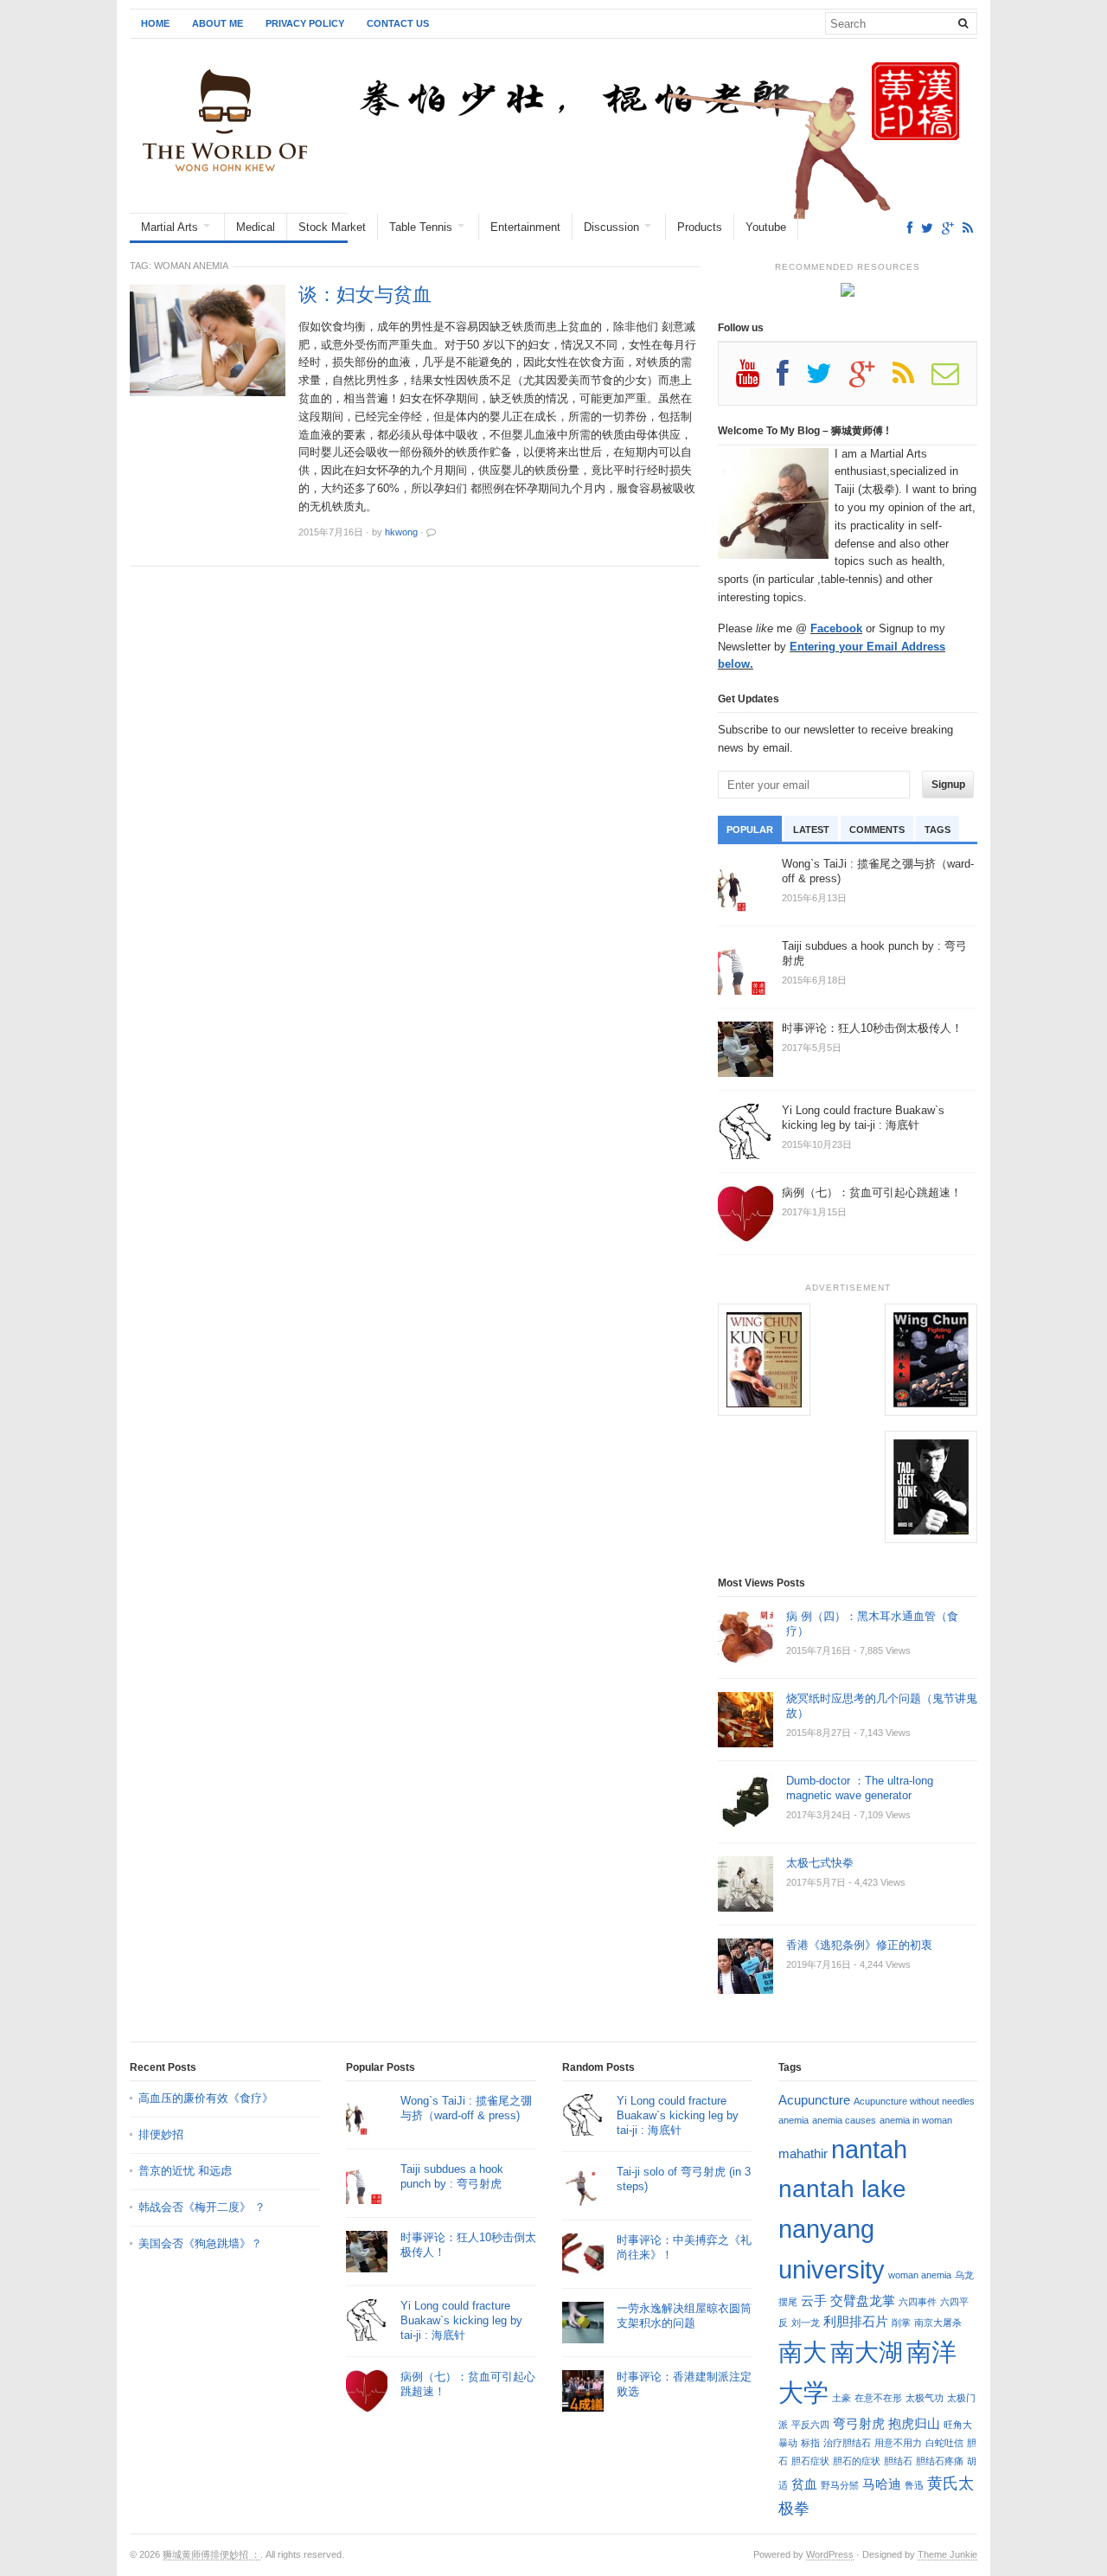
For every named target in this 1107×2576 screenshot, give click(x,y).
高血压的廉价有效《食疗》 (206, 2098)
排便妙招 (161, 2134)
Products (700, 227)
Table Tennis (421, 227)
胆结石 (898, 2461)
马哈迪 (882, 2484)
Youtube (766, 227)
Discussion (611, 227)
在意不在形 (878, 2398)
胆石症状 (810, 2461)
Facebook (836, 628)
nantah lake (842, 2188)
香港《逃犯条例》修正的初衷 (859, 1945)
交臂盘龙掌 (863, 2300)
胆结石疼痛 (940, 2461)
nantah (869, 2149)
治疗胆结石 (847, 2443)
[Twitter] (927, 228)
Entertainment (525, 227)
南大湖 (867, 2352)
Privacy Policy (305, 23)
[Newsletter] (954, 380)
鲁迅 (914, 2485)
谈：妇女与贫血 (365, 295)
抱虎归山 (914, 2423)
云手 (814, 2300)
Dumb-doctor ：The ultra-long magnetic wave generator (860, 1788)
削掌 (901, 2323)
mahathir (803, 2153)
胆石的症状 (857, 2461)
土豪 (841, 2398)
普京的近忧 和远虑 (187, 2171)
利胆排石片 (856, 2321)
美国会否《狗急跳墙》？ (200, 2243)
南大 (803, 2352)
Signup (948, 785)
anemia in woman (916, 2120)
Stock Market (332, 227)
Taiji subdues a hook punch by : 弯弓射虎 (452, 2176)
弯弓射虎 (859, 2423)
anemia (793, 2120)
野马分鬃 (840, 2485)
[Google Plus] (871, 380)
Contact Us (398, 23)
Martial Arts (170, 227)
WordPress (830, 2554)
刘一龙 (806, 2323)
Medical (256, 227)
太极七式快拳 (820, 1863)
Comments (877, 830)
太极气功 (925, 2398)
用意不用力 (898, 2443)
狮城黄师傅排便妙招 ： (211, 2554)
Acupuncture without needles (914, 2101)
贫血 (804, 2484)
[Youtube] (756, 380)
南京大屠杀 (938, 2323)
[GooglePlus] (948, 228)
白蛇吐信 (944, 2443)
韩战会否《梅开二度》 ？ (202, 2207)
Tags (937, 830)
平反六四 (810, 2425)
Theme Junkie (947, 2554)
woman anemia (920, 2275)
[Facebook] (910, 228)
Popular (750, 830)
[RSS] (968, 228)
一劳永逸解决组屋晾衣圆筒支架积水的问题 (684, 2316)
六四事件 (918, 2302)
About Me (218, 23)
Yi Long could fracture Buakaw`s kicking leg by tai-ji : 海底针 (461, 2320)
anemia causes (844, 2120)
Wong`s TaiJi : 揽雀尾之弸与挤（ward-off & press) (466, 2108)
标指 (810, 2443)
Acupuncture (814, 2100)
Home (155, 23)
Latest (811, 830)
